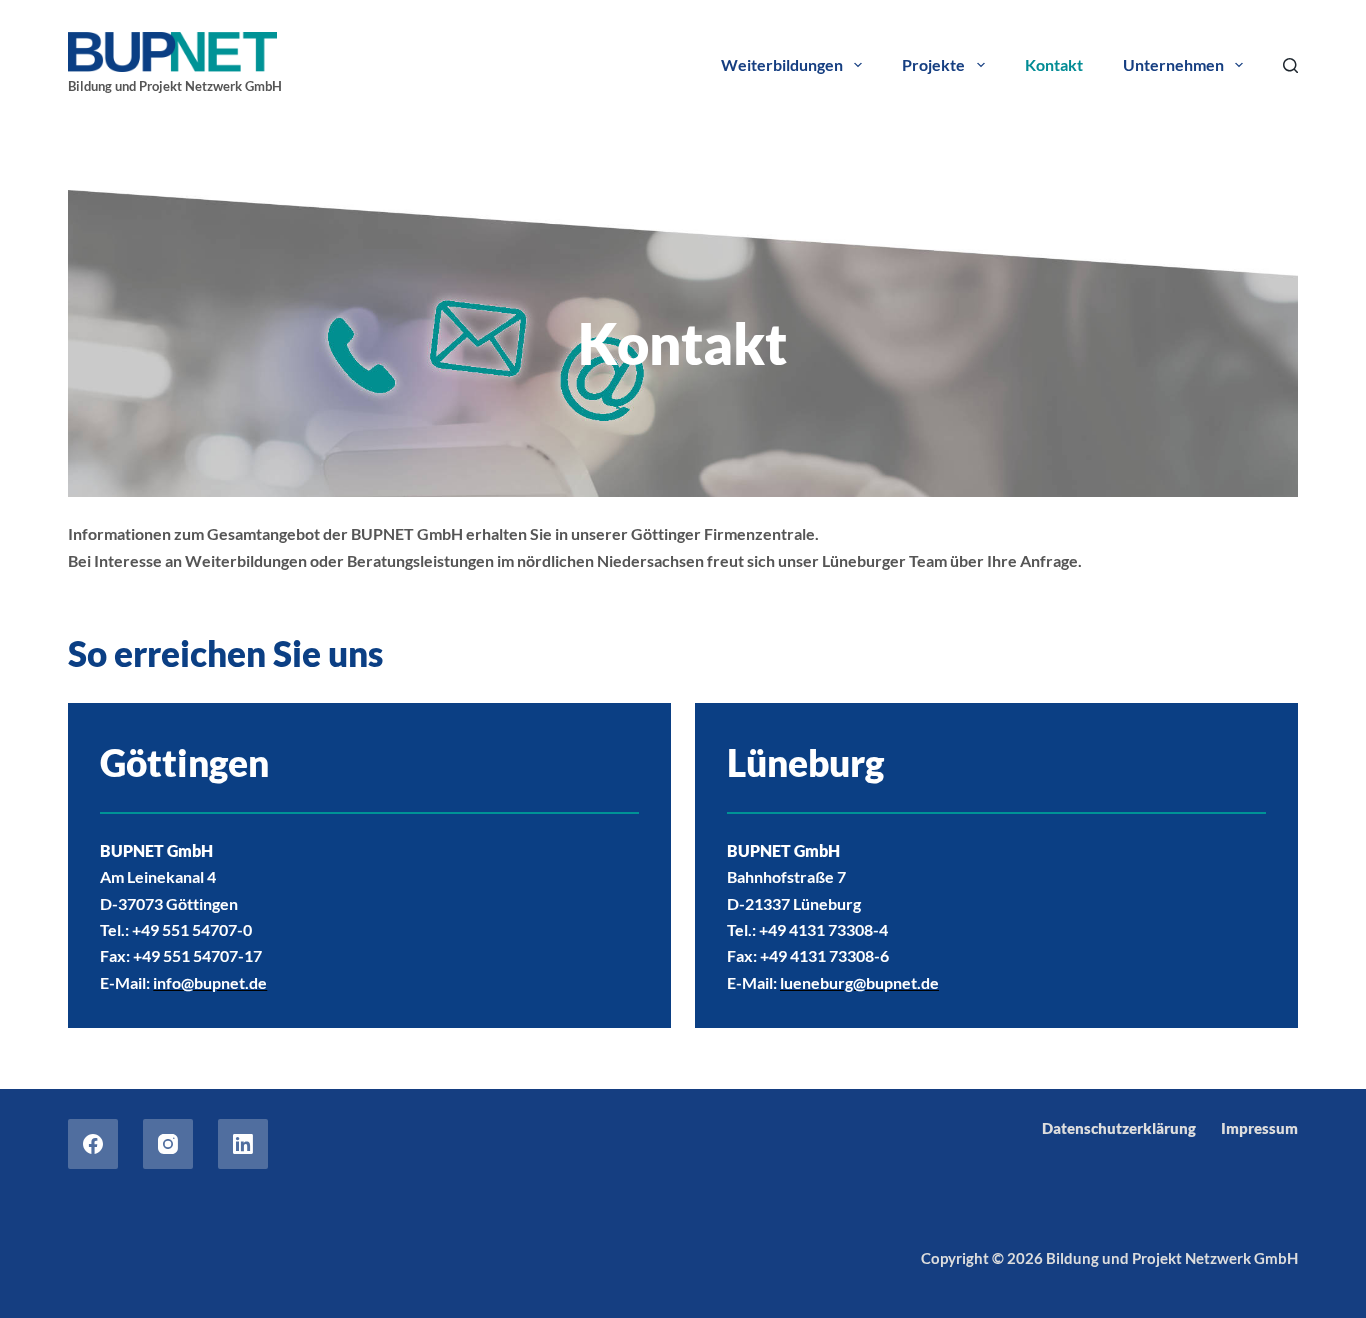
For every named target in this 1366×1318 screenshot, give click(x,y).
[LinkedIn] (243, 1144)
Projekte (933, 64)
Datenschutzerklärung (1119, 1128)
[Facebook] (93, 1144)
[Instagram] (168, 1144)
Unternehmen (1173, 64)
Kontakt (1054, 64)
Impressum (1259, 1128)
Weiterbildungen (782, 64)
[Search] (1290, 65)
